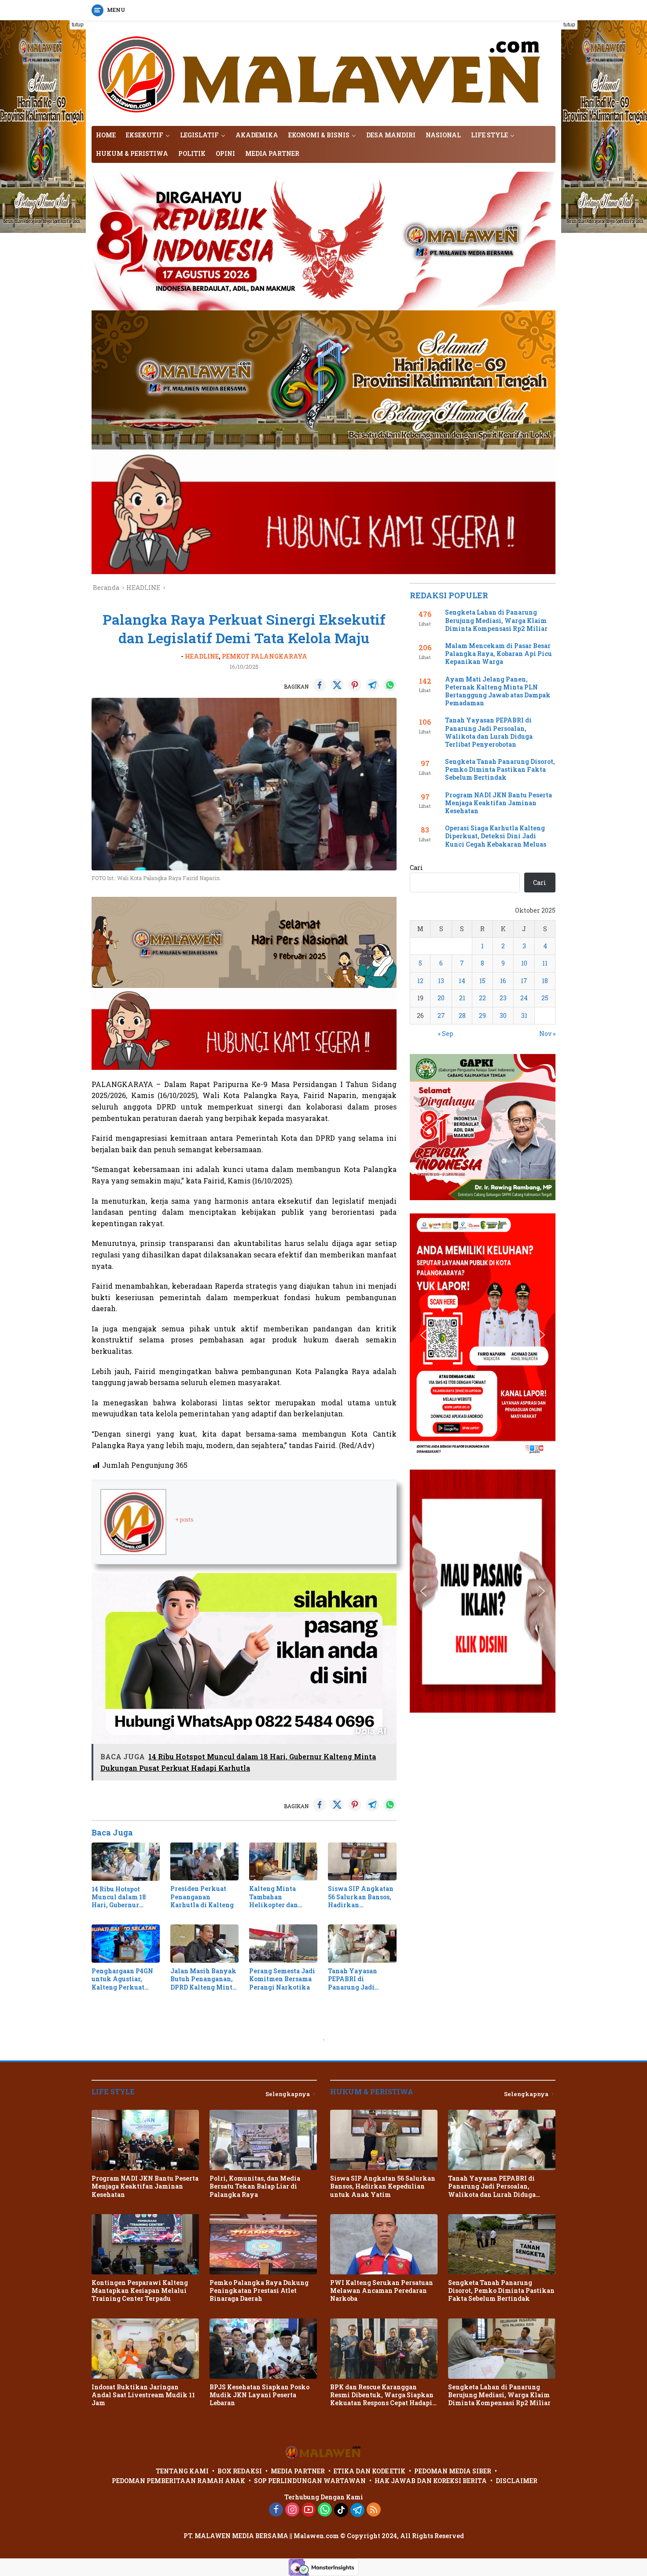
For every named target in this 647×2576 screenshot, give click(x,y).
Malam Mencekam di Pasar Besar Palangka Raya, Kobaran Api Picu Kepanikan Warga (498, 654)
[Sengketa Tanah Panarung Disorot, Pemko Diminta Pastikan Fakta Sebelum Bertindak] (502, 2244)
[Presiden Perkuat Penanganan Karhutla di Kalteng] (204, 1862)
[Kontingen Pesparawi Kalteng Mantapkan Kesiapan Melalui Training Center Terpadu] (145, 2244)
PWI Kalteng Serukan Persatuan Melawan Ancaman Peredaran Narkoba (382, 2291)
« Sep (446, 1034)
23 (503, 998)
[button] (423, 1127)
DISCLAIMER (516, 2481)
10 (524, 963)
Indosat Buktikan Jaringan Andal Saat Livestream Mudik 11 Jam (143, 2395)
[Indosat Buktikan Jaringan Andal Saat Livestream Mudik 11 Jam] (145, 2349)
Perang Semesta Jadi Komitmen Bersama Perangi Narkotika (282, 1979)
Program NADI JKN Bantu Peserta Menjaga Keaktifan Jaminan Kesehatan (498, 803)
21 (462, 998)
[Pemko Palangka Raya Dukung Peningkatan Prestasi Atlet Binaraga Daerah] (263, 2244)
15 (482, 981)
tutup (78, 25)
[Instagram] (292, 2510)
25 (545, 998)
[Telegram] (357, 2510)
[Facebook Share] (320, 685)
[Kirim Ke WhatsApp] (390, 685)
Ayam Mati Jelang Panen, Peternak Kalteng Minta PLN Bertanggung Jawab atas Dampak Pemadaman (498, 691)
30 (503, 1015)
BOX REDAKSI (240, 2471)
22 (482, 998)
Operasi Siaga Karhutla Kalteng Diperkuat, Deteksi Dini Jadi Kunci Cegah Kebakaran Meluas (496, 836)
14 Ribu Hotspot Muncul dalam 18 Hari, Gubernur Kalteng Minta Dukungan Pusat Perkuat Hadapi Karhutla (119, 1897)
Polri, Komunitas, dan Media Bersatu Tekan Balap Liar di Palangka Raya (255, 2186)
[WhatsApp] (325, 2510)
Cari (416, 868)
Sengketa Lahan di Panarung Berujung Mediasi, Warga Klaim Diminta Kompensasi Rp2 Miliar (496, 620)
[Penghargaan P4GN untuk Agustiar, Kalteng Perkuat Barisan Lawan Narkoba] (126, 1944)
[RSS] (374, 2510)
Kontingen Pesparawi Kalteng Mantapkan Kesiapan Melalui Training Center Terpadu (140, 2291)
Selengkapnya (288, 2094)
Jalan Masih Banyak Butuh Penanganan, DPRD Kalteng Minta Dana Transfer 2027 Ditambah (203, 1979)
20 (441, 998)
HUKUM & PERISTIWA (132, 153)
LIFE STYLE (489, 135)
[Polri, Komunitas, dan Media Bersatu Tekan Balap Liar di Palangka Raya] (263, 2140)
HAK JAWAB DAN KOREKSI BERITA (431, 2481)
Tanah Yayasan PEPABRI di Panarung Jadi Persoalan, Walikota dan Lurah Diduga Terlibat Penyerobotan (360, 1979)
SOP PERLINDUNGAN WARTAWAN (310, 2481)
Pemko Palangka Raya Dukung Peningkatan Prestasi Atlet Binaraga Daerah (259, 2291)
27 (441, 1015)
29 (482, 1015)
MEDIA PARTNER (272, 153)
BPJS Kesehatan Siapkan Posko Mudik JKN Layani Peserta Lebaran (259, 2395)
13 (441, 981)
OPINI (225, 153)
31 (524, 1015)
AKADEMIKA (257, 135)
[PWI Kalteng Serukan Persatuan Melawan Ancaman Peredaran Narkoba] (384, 2244)
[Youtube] (309, 2510)
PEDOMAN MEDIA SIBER (453, 2471)
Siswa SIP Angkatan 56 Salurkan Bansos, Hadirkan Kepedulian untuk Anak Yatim (361, 1897)
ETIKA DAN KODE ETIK (369, 2471)
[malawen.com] (323, 72)
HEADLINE (202, 656)
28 (462, 1015)
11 (545, 963)
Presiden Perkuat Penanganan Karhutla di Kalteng (202, 1897)
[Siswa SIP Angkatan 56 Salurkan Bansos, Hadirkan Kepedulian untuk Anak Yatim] (362, 1862)
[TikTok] (341, 2510)
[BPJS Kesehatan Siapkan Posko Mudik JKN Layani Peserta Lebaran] (263, 2349)
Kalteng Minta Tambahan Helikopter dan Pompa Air (274, 1897)
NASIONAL (443, 135)
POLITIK (192, 153)
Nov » (547, 1034)
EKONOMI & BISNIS (319, 135)
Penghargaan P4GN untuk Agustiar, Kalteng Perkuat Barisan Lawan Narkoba (122, 1979)
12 (420, 981)
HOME (106, 135)
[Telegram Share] (372, 685)
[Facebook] (276, 2510)
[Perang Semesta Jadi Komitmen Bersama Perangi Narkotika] (283, 1944)
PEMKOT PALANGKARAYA (265, 656)
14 (462, 981)
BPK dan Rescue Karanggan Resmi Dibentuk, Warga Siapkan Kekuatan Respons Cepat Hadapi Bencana (382, 2395)
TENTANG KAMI (182, 2471)
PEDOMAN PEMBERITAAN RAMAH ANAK (178, 2481)
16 (503, 981)
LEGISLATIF (199, 135)
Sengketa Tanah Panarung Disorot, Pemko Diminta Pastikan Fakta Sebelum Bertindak (500, 770)
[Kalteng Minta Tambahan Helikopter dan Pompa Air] (283, 1862)
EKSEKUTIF (145, 135)
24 (524, 998)
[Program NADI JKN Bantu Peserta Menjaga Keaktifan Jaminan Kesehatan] (145, 2140)
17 (524, 981)
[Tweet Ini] (337, 685)
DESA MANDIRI (391, 135)
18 (545, 981)
